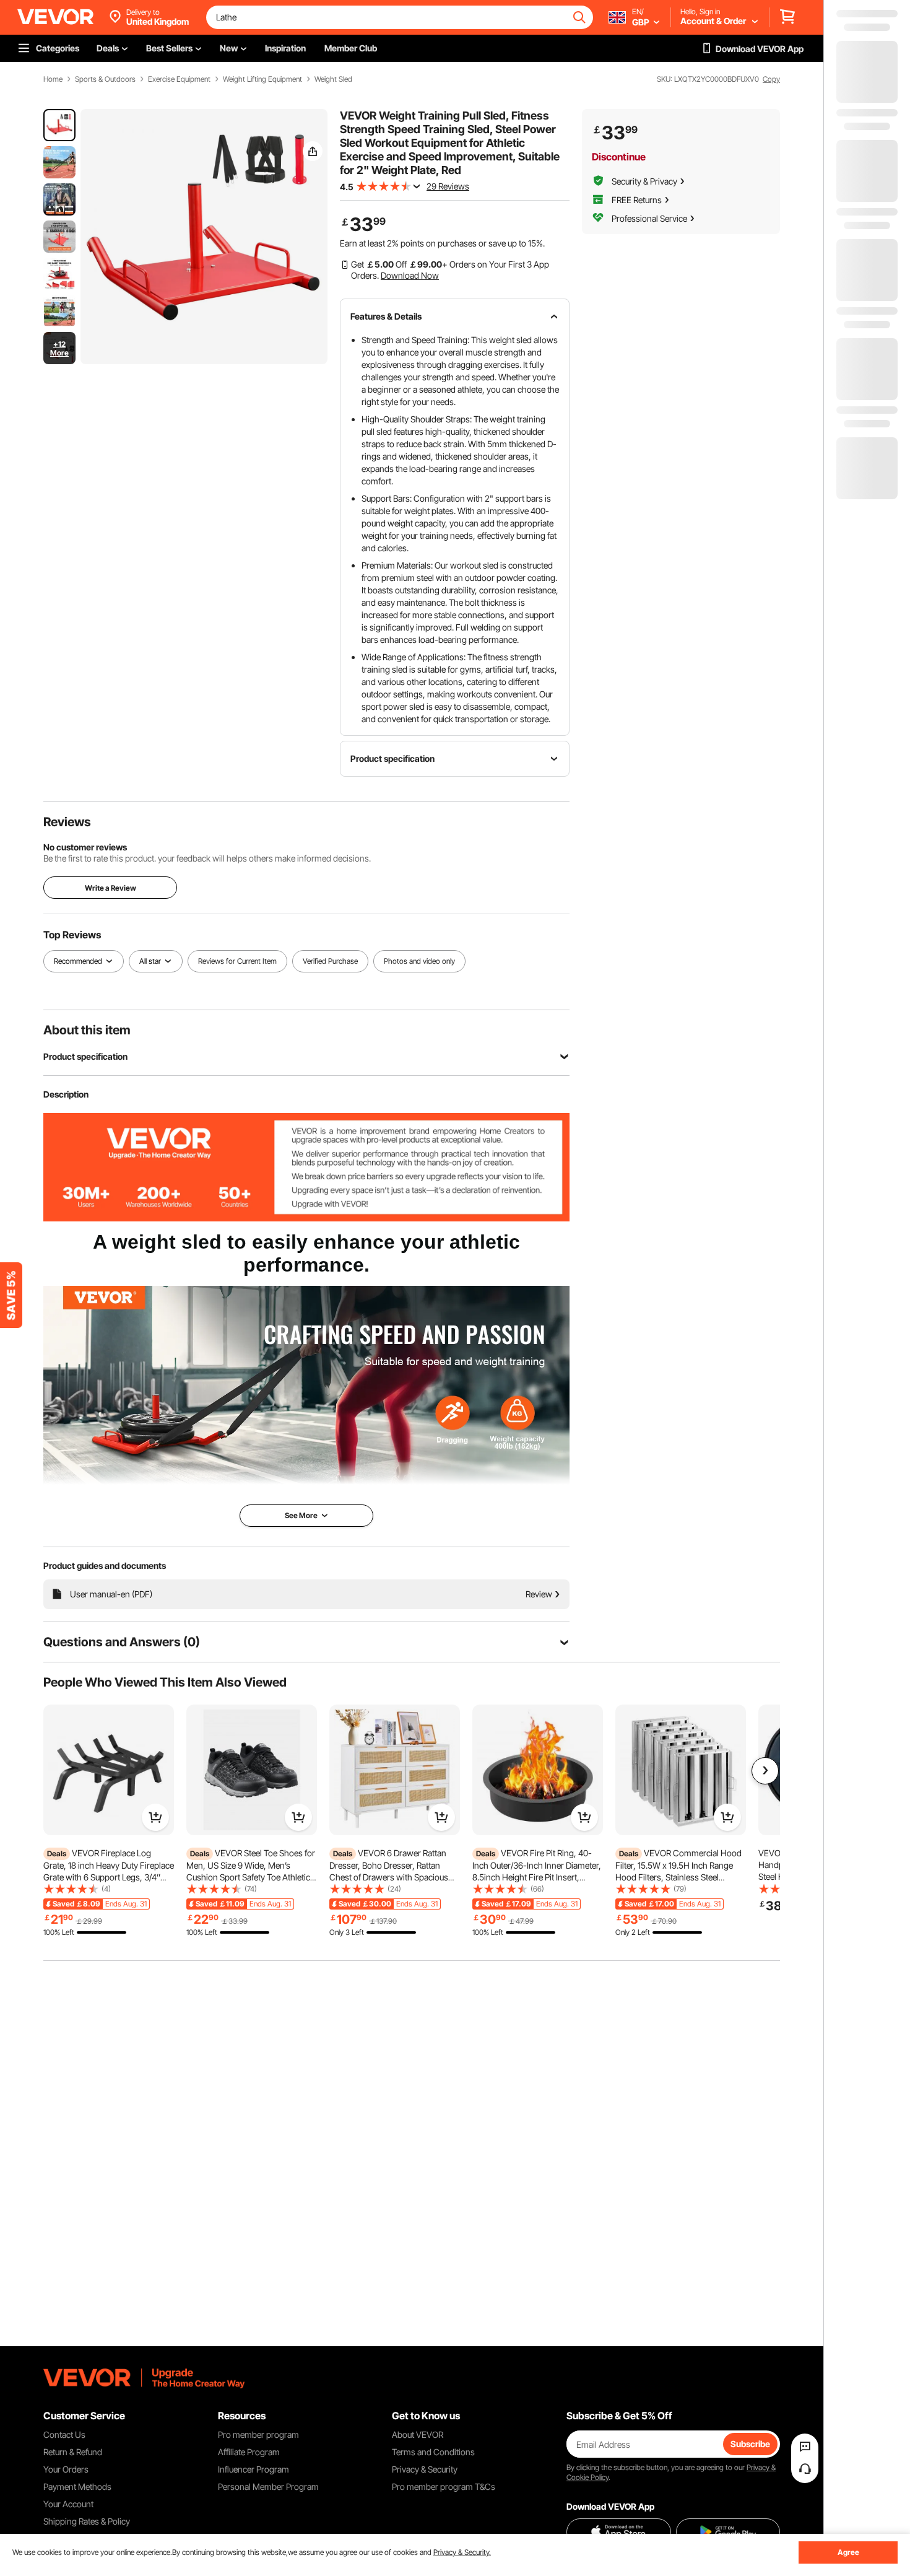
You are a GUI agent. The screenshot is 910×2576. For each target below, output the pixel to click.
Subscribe (750, 2444)
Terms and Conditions (433, 2452)
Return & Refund (73, 2452)
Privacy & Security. (462, 2552)
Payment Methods (77, 2486)
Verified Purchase (330, 961)
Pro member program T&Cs (444, 2486)
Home (53, 79)
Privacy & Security (425, 2469)
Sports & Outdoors (105, 79)
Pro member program (258, 2434)
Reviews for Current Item (237, 961)
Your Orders (66, 2469)
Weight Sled (333, 79)
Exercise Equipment (179, 79)
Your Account (68, 2504)
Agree (848, 2552)
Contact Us (64, 2434)
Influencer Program (253, 2469)
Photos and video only (419, 961)
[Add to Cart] (155, 1817)
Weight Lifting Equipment (262, 79)
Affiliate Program (249, 2452)
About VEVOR (418, 2434)
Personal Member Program (268, 2486)
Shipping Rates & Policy (87, 2521)
